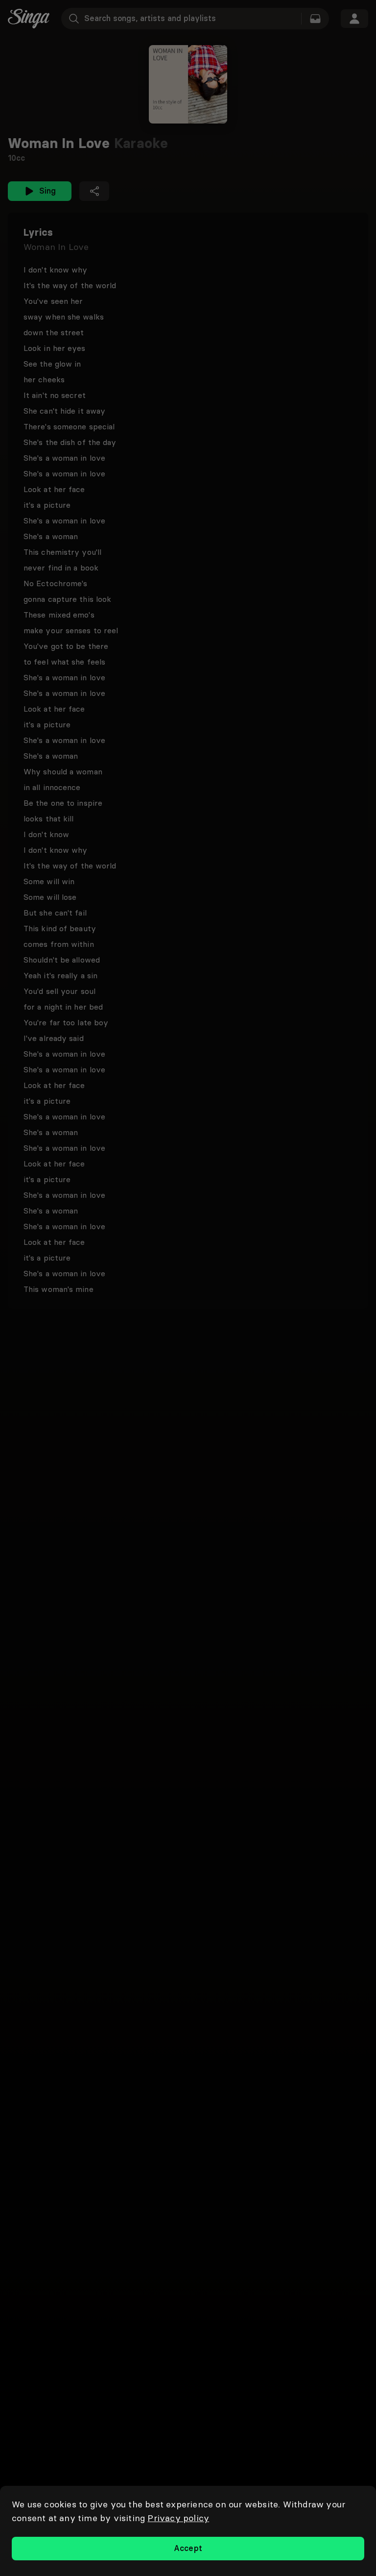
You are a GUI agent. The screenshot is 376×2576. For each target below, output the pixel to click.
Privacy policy (178, 2518)
